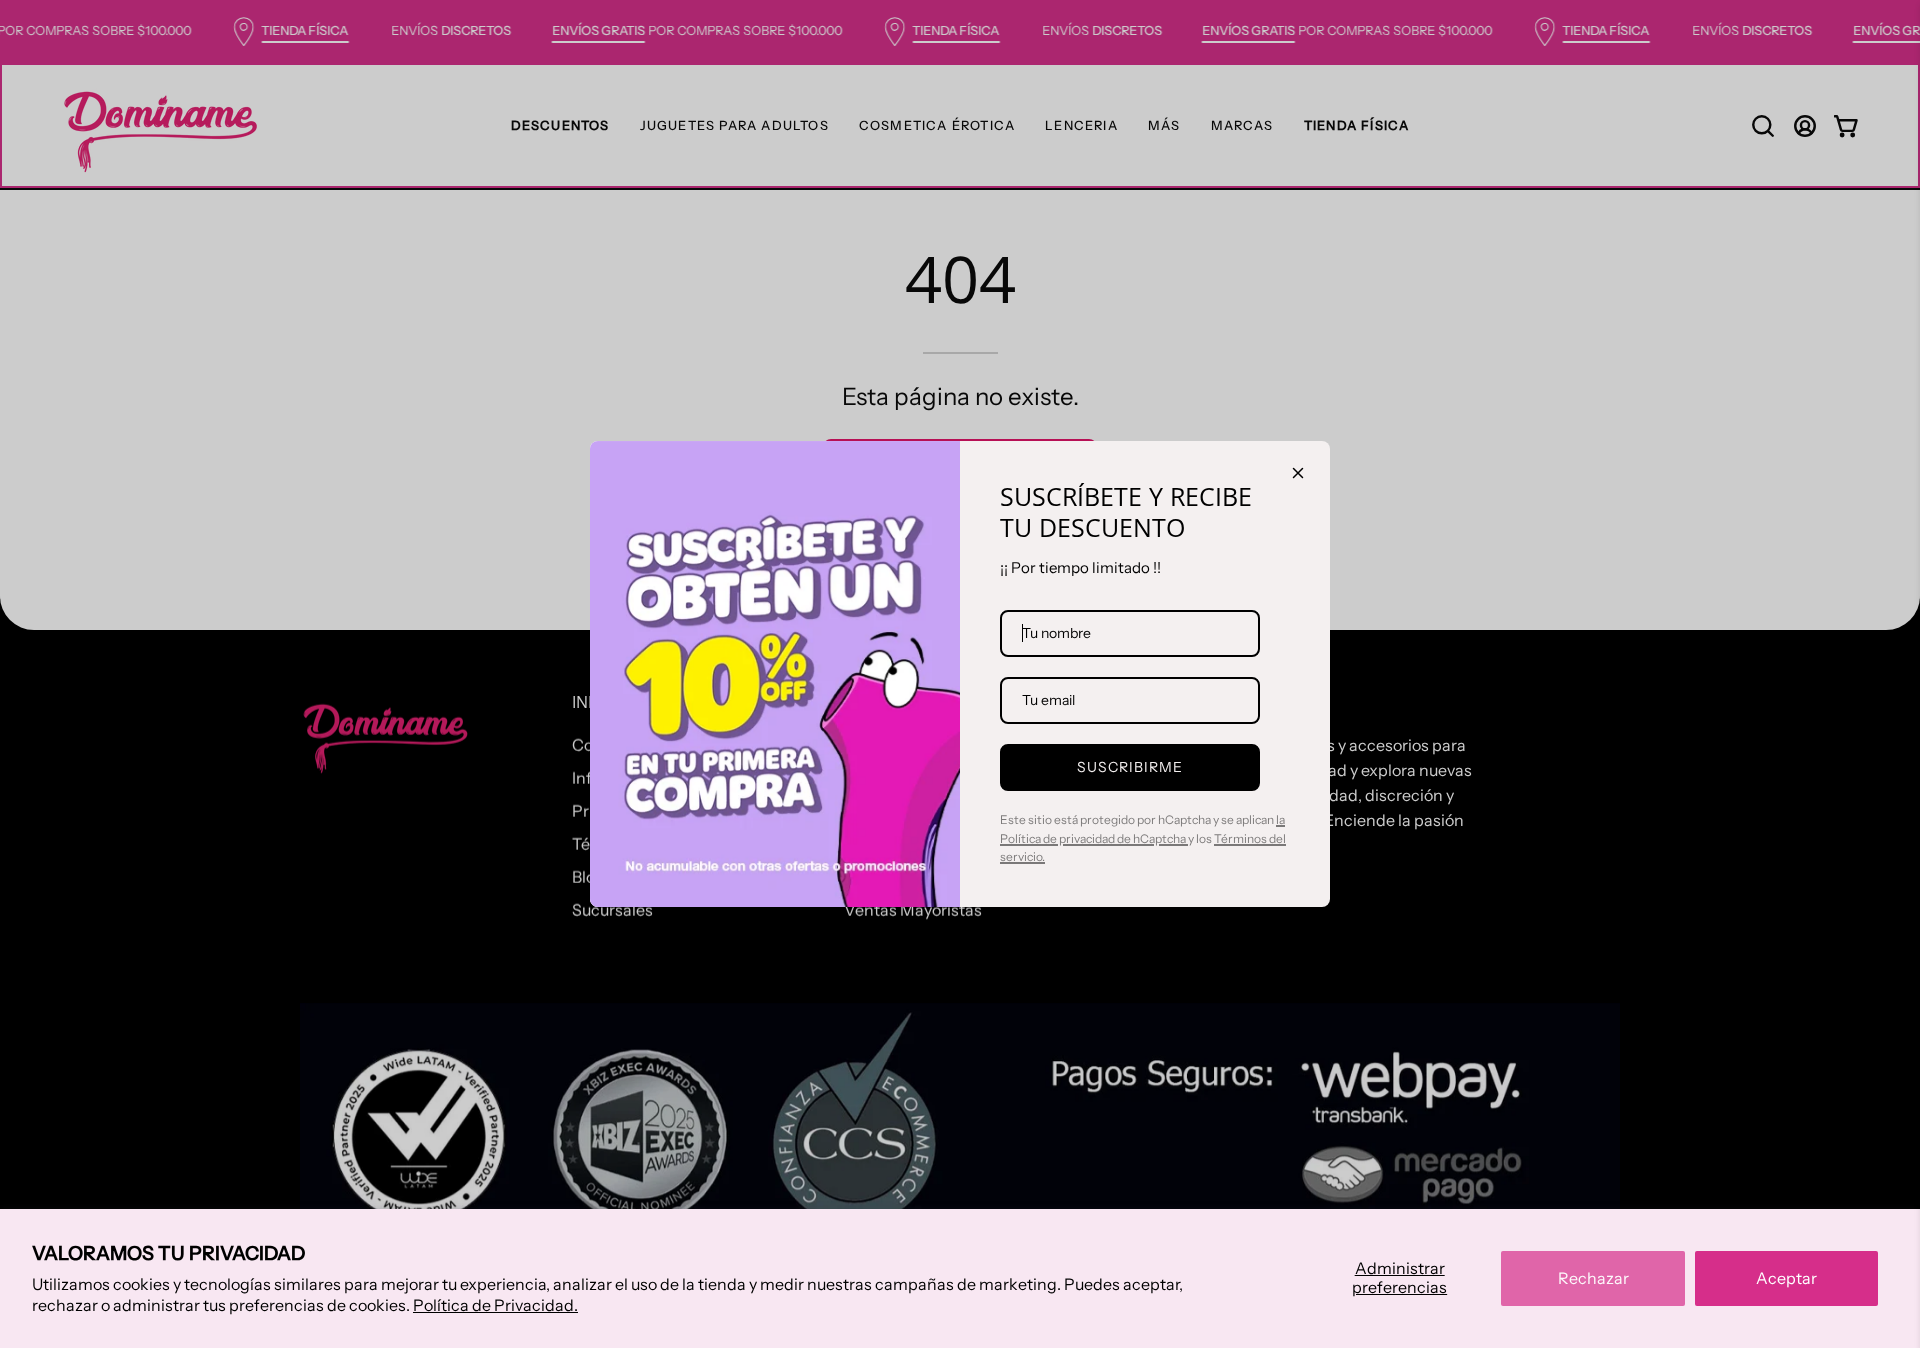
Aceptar (1786, 1278)
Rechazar (1593, 1278)
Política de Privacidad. (495, 1305)
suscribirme (1130, 767)
